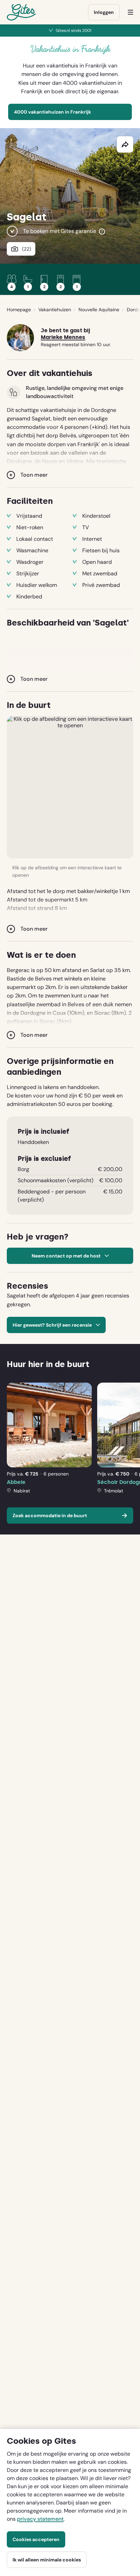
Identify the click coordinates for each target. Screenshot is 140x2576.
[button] (70, 787)
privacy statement (40, 2519)
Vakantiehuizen (55, 310)
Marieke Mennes (63, 337)
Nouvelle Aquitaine (99, 310)
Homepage (19, 310)
